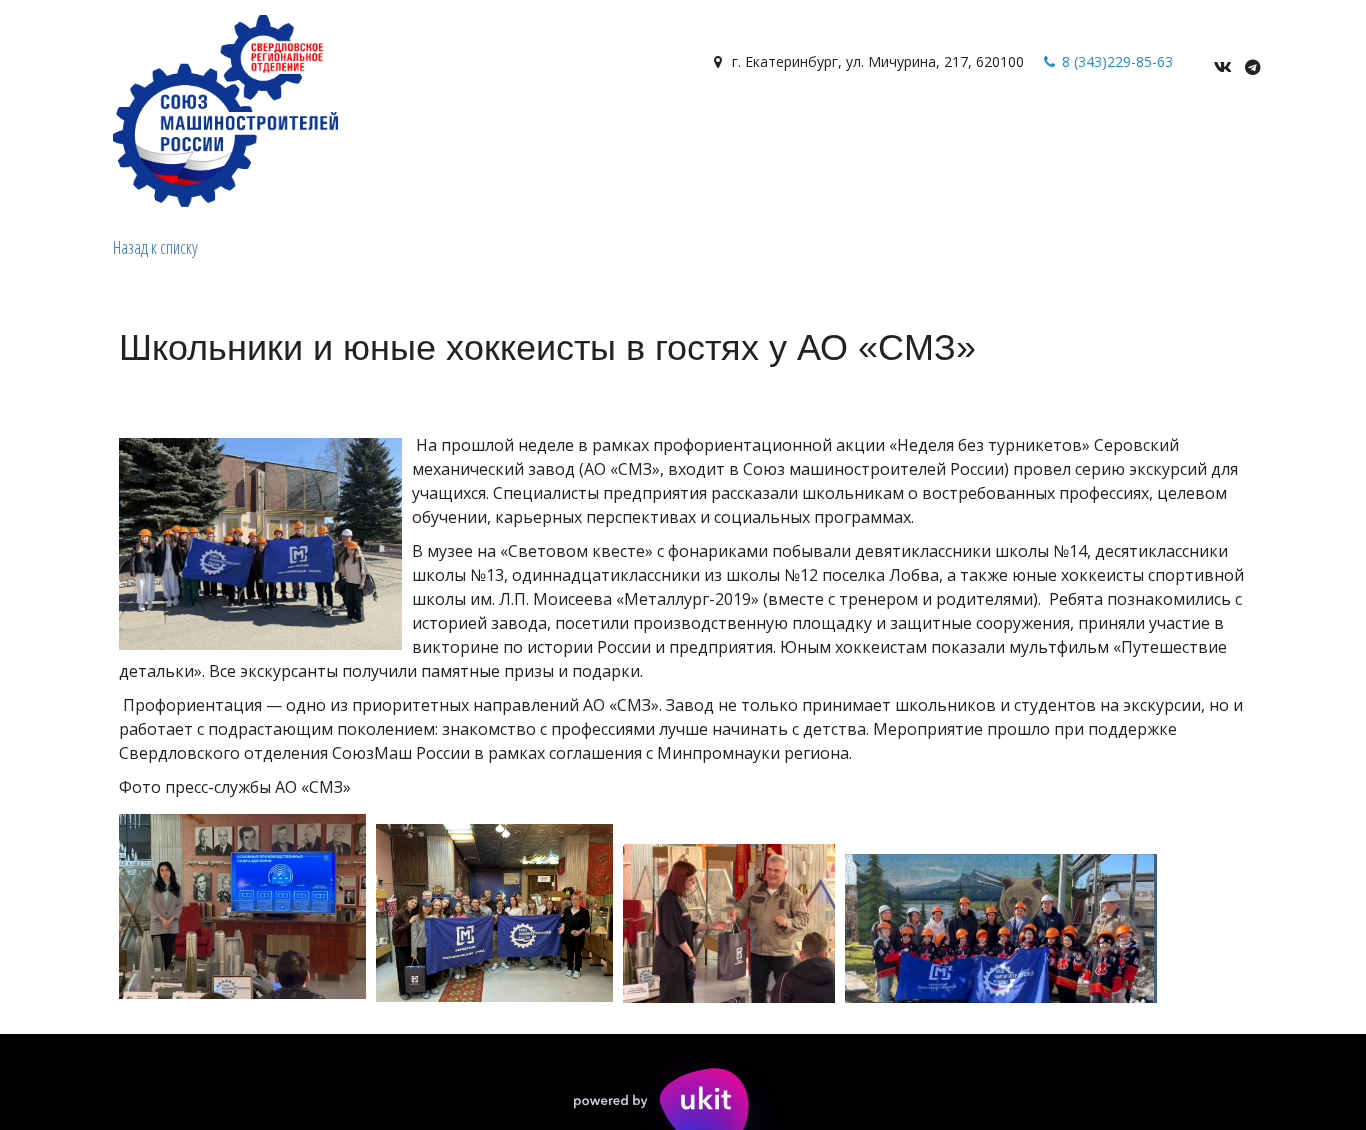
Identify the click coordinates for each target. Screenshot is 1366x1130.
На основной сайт (576, 132)
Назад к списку (155, 247)
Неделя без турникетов (761, 132)
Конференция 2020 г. (953, 132)
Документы (148, 132)
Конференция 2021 (1124, 132)
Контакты (251, 132)
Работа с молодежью (396, 132)
